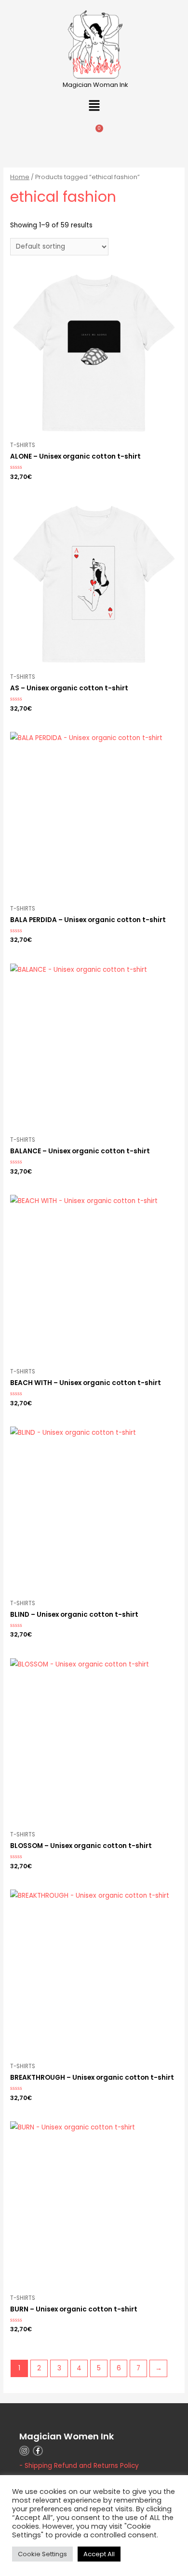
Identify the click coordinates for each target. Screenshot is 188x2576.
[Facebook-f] (38, 2451)
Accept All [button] (99, 2554)
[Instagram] (24, 2451)
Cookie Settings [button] (42, 2554)
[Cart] (94, 135)
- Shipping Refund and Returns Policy (79, 2466)
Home (20, 177)
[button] (94, 106)
